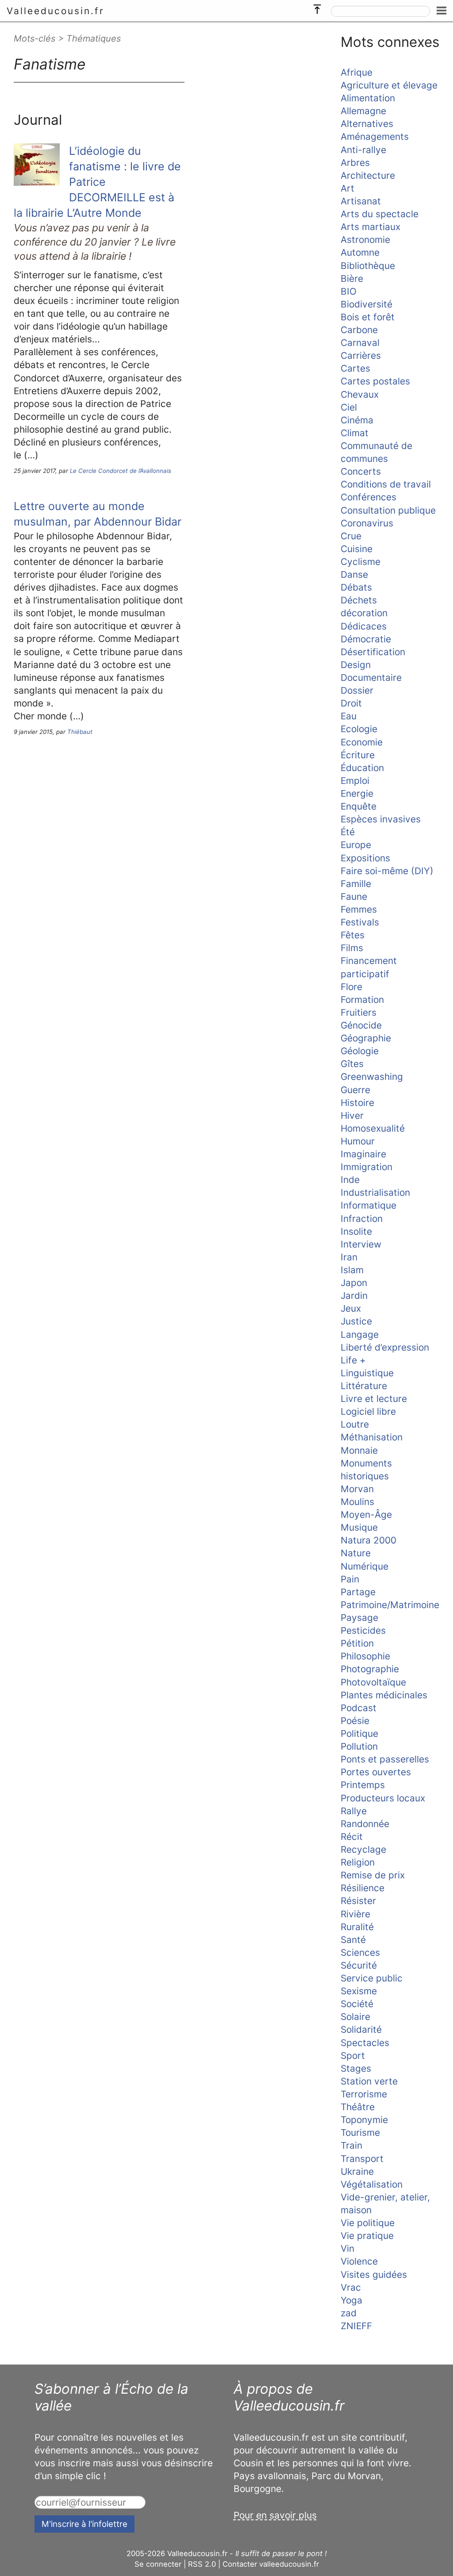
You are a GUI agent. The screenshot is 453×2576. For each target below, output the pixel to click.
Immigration (367, 1167)
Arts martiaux (370, 227)
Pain (350, 1579)
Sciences (360, 1952)
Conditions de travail (386, 484)
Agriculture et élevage (389, 85)
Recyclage (363, 1849)
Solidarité (361, 2029)
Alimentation (368, 98)
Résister (358, 1901)
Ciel (349, 407)
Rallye (354, 1811)
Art (347, 188)
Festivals (360, 922)
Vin (347, 2248)
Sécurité (359, 1965)
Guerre (355, 1090)
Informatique (369, 1205)
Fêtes (353, 935)
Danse (354, 574)
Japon (354, 1283)
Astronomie (365, 240)
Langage (360, 1334)
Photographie (370, 1669)
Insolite (356, 1231)
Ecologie (359, 729)
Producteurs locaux (383, 1798)
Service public (372, 1978)
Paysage (359, 1618)
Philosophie (365, 1656)
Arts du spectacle (380, 214)
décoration (364, 613)
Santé (353, 1940)
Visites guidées (374, 2275)
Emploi (355, 781)
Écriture (358, 755)
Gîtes (352, 1064)
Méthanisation (372, 1437)
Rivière (355, 1914)
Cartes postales (375, 381)
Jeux (351, 1308)
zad (349, 2313)
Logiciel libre (368, 1411)
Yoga (351, 2300)
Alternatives (367, 124)
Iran (349, 1257)
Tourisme (360, 2133)
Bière (352, 278)
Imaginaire (363, 1154)
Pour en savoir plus (275, 2515)
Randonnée (365, 1824)
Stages (356, 2068)
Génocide (361, 1025)
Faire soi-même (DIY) (387, 871)
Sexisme (359, 1991)
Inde (350, 1180)
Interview (361, 1244)
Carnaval (360, 343)
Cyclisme (361, 562)
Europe (356, 845)
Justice (356, 1321)
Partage (358, 1592)
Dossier (357, 690)
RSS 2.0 (202, 2564)
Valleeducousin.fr (56, 11)
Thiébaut (80, 732)
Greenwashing (372, 1077)
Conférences (369, 497)
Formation (362, 1000)
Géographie (366, 1038)
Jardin (354, 1296)
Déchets (359, 600)
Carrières (361, 355)
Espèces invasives (381, 819)
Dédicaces (364, 626)
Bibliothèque (368, 266)
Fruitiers (359, 1012)
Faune (354, 896)
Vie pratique (367, 2236)
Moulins (357, 1502)
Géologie (360, 1051)
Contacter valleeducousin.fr (271, 2564)
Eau (349, 716)
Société (357, 2004)
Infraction (362, 1219)
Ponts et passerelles (385, 1759)
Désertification (373, 652)
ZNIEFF (356, 2326)
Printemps (363, 1785)
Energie (357, 793)
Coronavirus (367, 523)
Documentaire (371, 678)
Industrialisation (375, 1192)
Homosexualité (373, 1128)
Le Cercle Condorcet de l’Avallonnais (121, 471)
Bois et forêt (368, 317)
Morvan (357, 1489)
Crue (351, 536)
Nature (356, 1553)
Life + (353, 1360)
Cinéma (357, 420)
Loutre (355, 1424)
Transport (362, 2159)
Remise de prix (373, 1875)
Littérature (364, 1386)
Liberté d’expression (385, 1347)
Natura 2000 (369, 1540)
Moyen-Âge (366, 1515)
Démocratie (366, 639)
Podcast (359, 1708)
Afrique (357, 72)
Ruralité (357, 1927)
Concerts (361, 471)
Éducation (362, 768)
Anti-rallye (363, 150)
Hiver (352, 1115)
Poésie (355, 1721)
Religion (358, 1862)
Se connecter (158, 2564)
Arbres (355, 163)
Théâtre (358, 2107)
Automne (360, 252)
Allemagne (363, 111)
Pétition (357, 1643)
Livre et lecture (374, 1399)
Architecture (368, 175)
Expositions (365, 858)
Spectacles (365, 2043)
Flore (351, 987)
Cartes (355, 368)
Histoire (357, 1103)
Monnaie (359, 1450)
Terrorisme (364, 2094)
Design (356, 665)
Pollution (359, 1746)
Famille (356, 884)
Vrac (351, 2287)
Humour (358, 1141)
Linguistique (367, 1373)
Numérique (365, 1566)
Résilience (363, 1888)
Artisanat (361, 201)
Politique (359, 1733)
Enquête (359, 806)
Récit (352, 1837)
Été (348, 832)
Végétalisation (372, 2184)
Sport (353, 2056)
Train (351, 2145)
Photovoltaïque (373, 1682)
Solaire (355, 2017)
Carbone (359, 330)
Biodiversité (367, 304)
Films (352, 948)
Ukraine (357, 2171)
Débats (356, 587)
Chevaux (360, 394)
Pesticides (363, 1630)
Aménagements (375, 136)
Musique (359, 1527)
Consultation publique (388, 510)
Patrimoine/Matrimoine (390, 1605)
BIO (349, 291)
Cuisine (357, 549)
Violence (359, 2261)
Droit (351, 703)
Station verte (369, 2081)
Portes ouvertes (376, 1772)
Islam (352, 1270)
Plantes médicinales (384, 1695)
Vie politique (368, 2223)
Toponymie (364, 2120)
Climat (355, 433)
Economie (362, 742)
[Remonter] (317, 7)
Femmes (359, 909)
